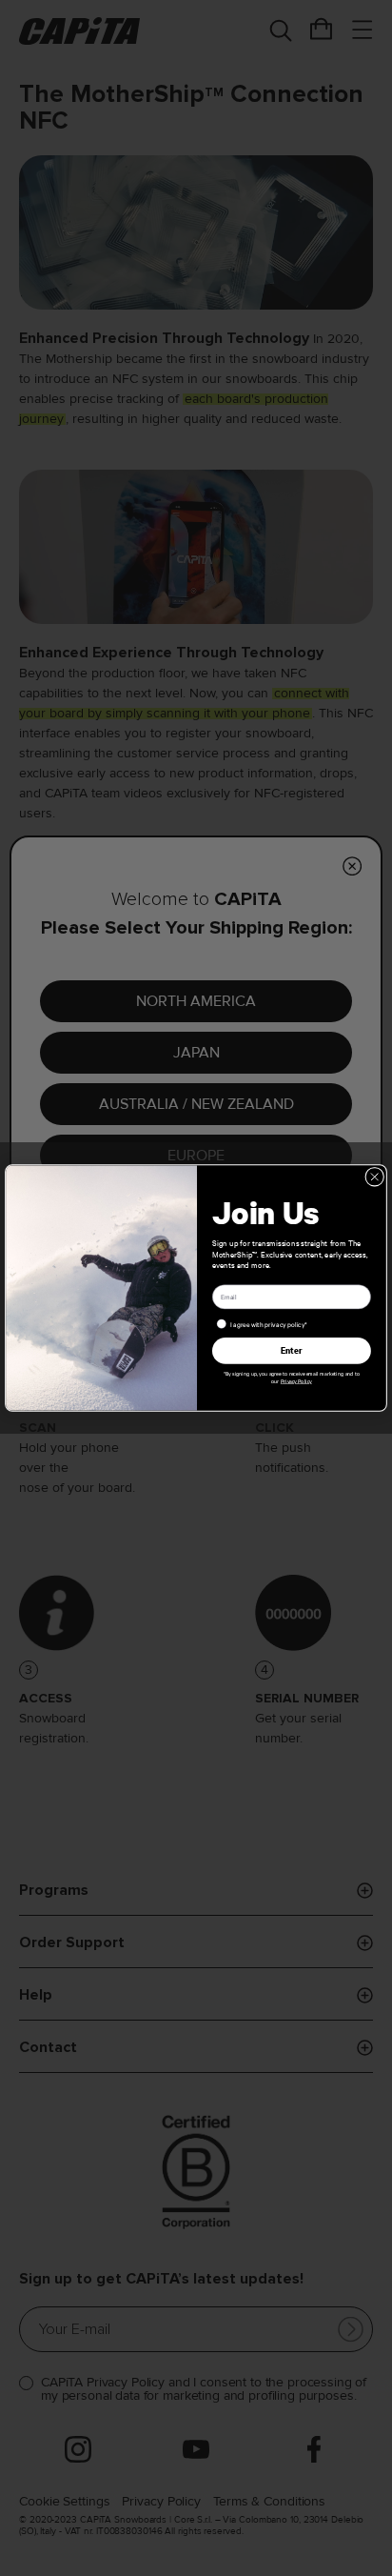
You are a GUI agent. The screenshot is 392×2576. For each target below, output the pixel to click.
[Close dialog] (375, 1177)
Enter (292, 1351)
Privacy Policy (296, 1381)
